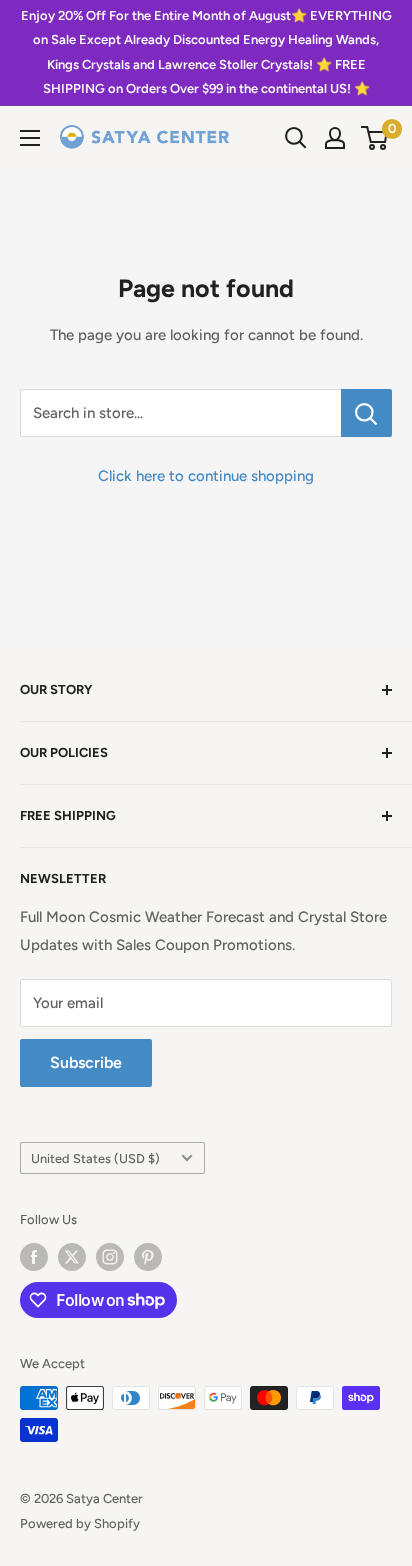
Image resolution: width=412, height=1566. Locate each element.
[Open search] (296, 138)
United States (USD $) (95, 1158)
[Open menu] (30, 138)
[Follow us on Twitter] (72, 1257)
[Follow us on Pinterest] (148, 1257)
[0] (375, 138)
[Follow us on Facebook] (34, 1257)
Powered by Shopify (80, 1523)
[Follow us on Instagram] (110, 1257)
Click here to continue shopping (206, 476)
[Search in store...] (366, 413)
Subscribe (86, 1062)
